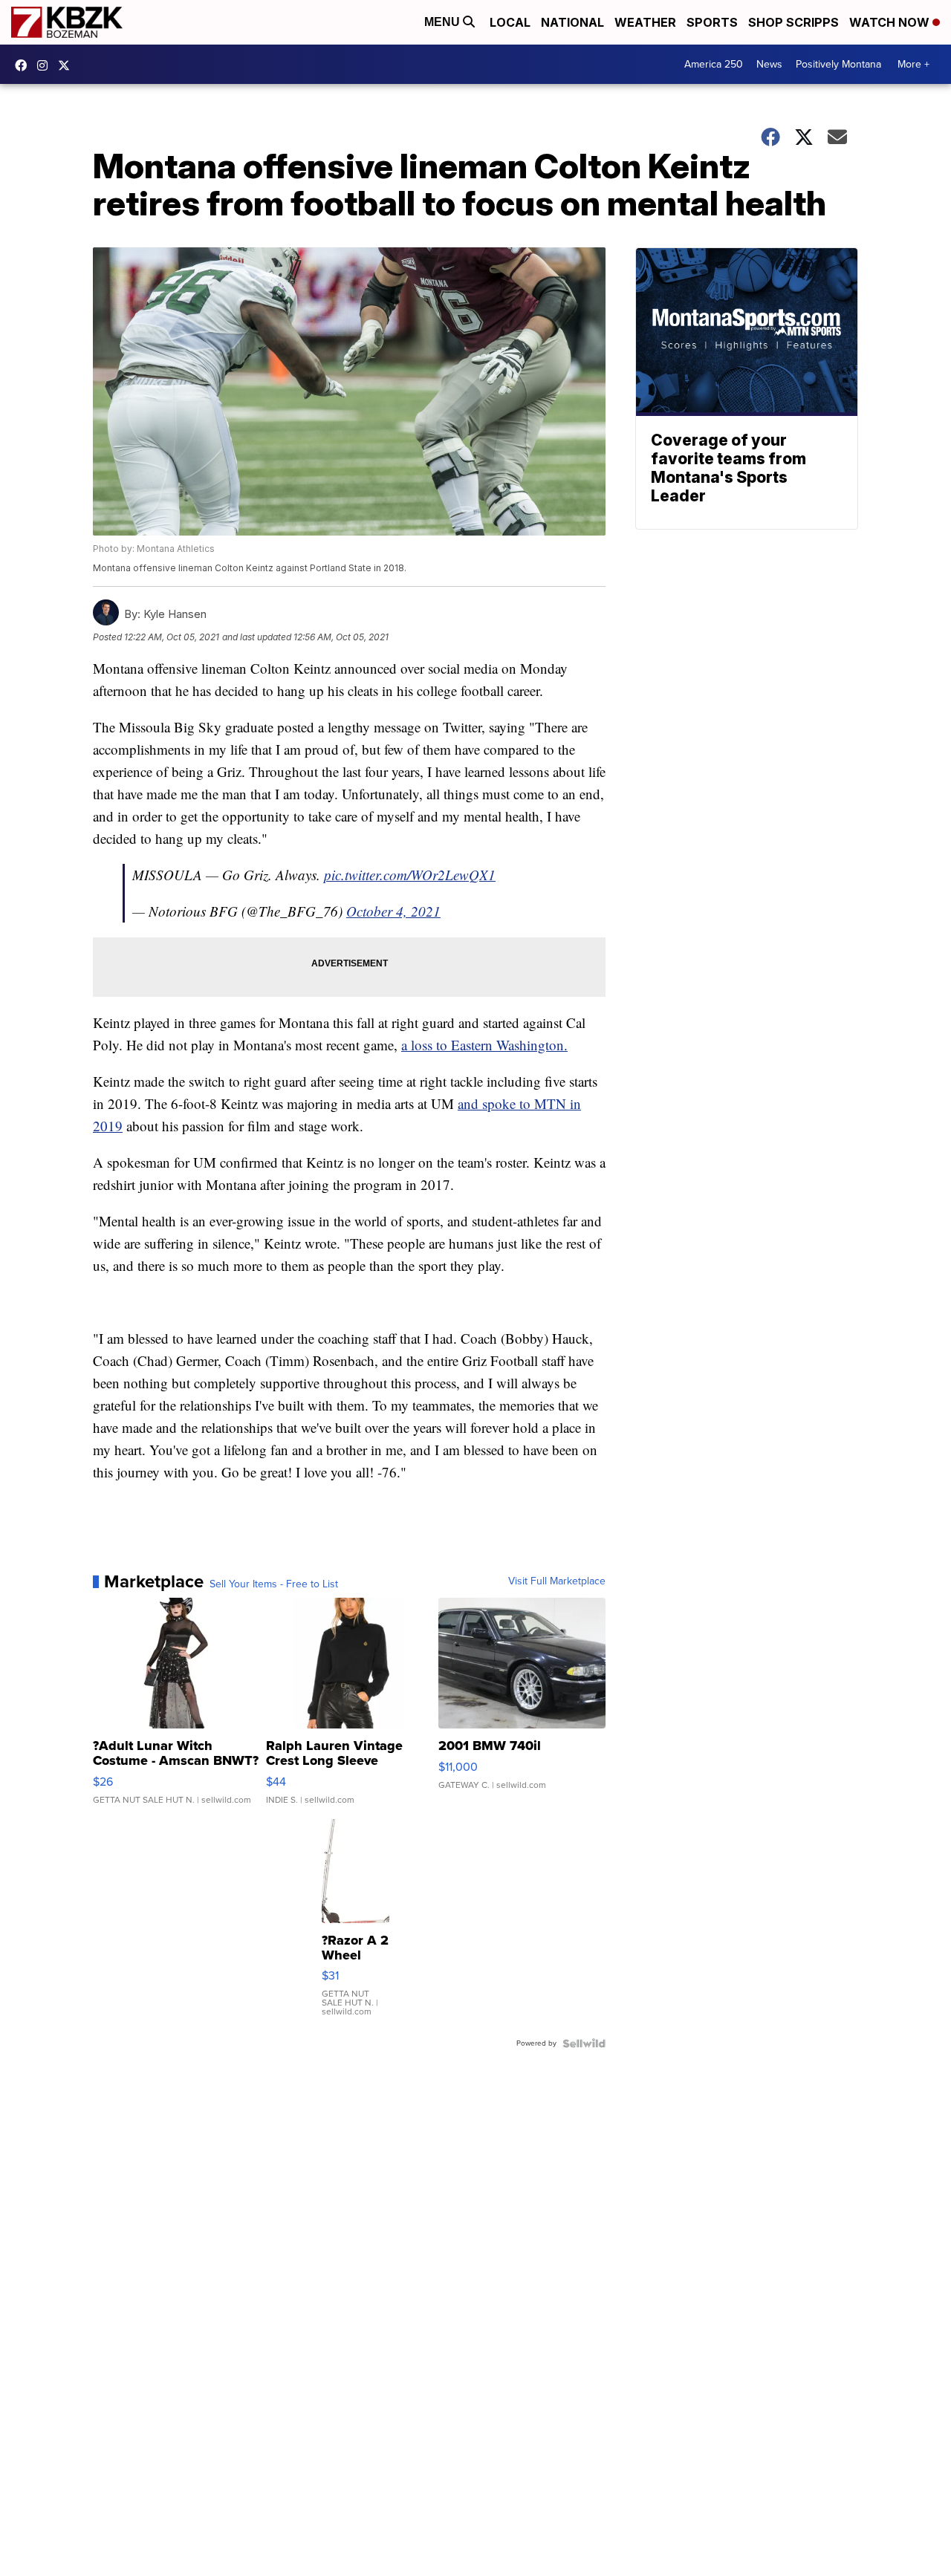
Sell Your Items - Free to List (274, 1584)
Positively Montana (838, 64)
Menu (444, 22)
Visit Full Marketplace (557, 1581)
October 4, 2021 (393, 911)
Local (510, 22)
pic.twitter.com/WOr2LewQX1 (410, 875)
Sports (712, 22)
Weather (645, 22)
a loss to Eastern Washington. (484, 1045)
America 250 (714, 64)
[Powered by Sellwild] (584, 2043)
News (769, 64)
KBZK (68, 65)
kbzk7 (25, 65)
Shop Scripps (793, 22)
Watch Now (891, 22)
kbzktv (46, 65)
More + (913, 64)
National (572, 22)
